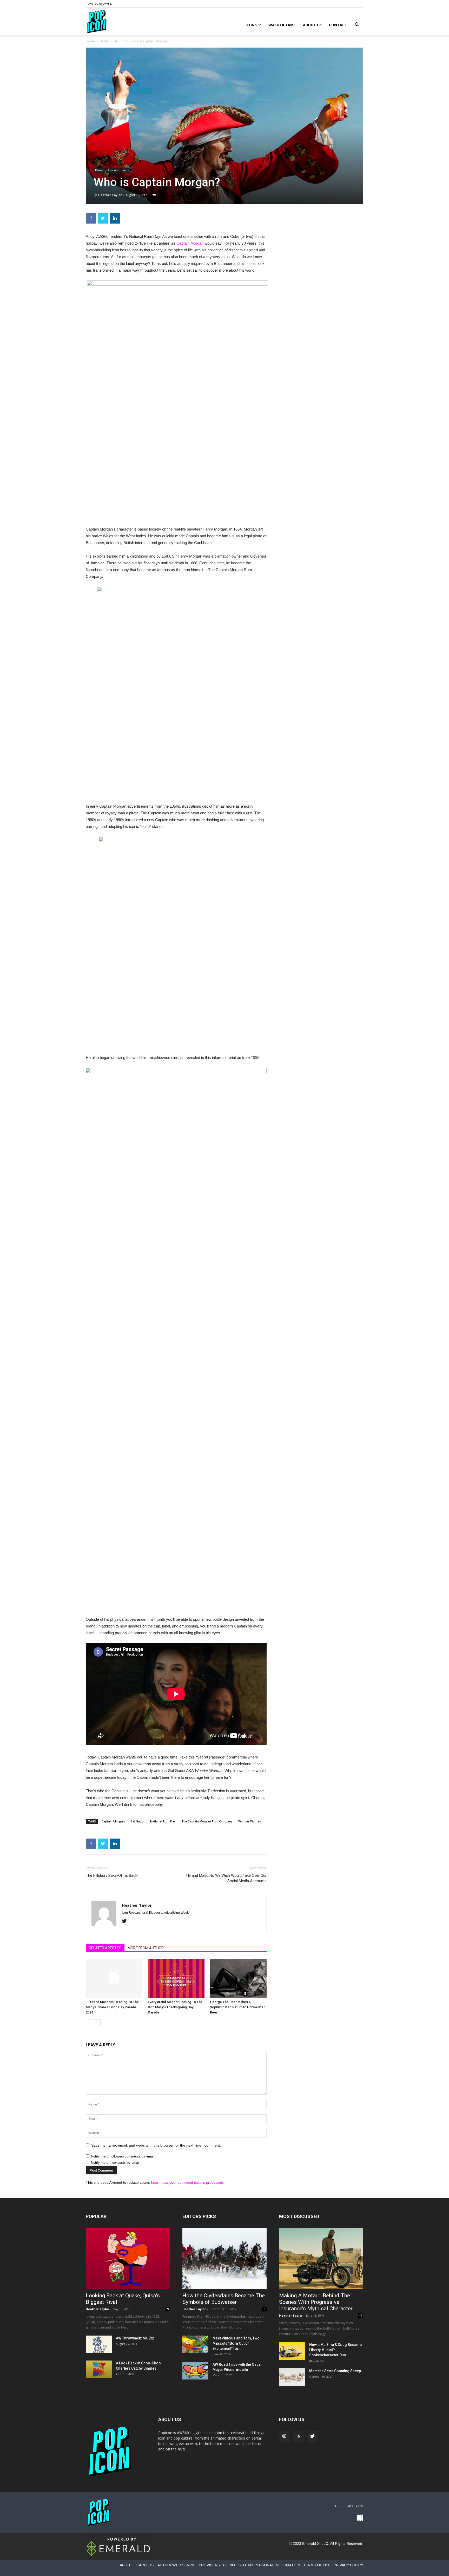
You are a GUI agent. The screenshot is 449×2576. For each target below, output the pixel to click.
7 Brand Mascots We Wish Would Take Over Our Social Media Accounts (226, 1878)
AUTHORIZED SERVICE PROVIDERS (189, 2565)
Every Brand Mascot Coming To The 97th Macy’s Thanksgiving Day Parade (175, 2007)
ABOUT (126, 2565)
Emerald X (311, 2544)
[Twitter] (126, 1921)
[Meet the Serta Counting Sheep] (292, 2377)
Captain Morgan (190, 243)
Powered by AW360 (99, 4)
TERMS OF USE (317, 2565)
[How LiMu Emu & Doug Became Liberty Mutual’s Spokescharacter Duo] (292, 2351)
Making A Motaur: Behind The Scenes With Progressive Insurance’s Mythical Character (316, 2302)
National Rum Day (163, 1821)
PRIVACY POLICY (348, 2565)
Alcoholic (121, 41)
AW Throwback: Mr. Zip (135, 2338)
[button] (357, 25)
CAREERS (145, 2565)
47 (361, 2316)
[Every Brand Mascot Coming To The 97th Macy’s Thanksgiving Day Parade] (176, 1978)
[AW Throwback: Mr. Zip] (99, 2345)
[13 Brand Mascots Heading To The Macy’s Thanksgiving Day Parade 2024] (114, 1978)
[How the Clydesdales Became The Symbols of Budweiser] (224, 2258)
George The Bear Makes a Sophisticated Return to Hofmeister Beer (237, 2007)
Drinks (104, 41)
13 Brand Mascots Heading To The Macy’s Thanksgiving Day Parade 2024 (112, 2007)
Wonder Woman (250, 1821)
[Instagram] (284, 2436)
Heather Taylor (110, 195)
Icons (251, 25)
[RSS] (298, 2436)
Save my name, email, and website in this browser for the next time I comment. (156, 2145)
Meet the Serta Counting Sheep (335, 2371)
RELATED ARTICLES (105, 1948)
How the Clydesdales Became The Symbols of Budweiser (224, 2299)
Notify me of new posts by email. (116, 2163)
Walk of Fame (282, 25)
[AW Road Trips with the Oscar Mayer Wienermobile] (195, 2371)
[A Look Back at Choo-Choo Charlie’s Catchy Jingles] (99, 2369)
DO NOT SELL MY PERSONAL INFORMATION (262, 2565)
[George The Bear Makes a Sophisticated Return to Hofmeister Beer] (238, 1978)
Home (90, 41)
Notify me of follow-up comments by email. (123, 2156)
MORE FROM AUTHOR (146, 1948)
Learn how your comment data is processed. (188, 2182)
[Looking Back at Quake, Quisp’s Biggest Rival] (128, 2258)
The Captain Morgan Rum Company (207, 1821)
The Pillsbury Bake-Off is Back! (112, 1875)
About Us (312, 25)
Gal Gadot (137, 1821)
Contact (338, 25)
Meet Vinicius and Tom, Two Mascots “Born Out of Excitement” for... (236, 2343)
